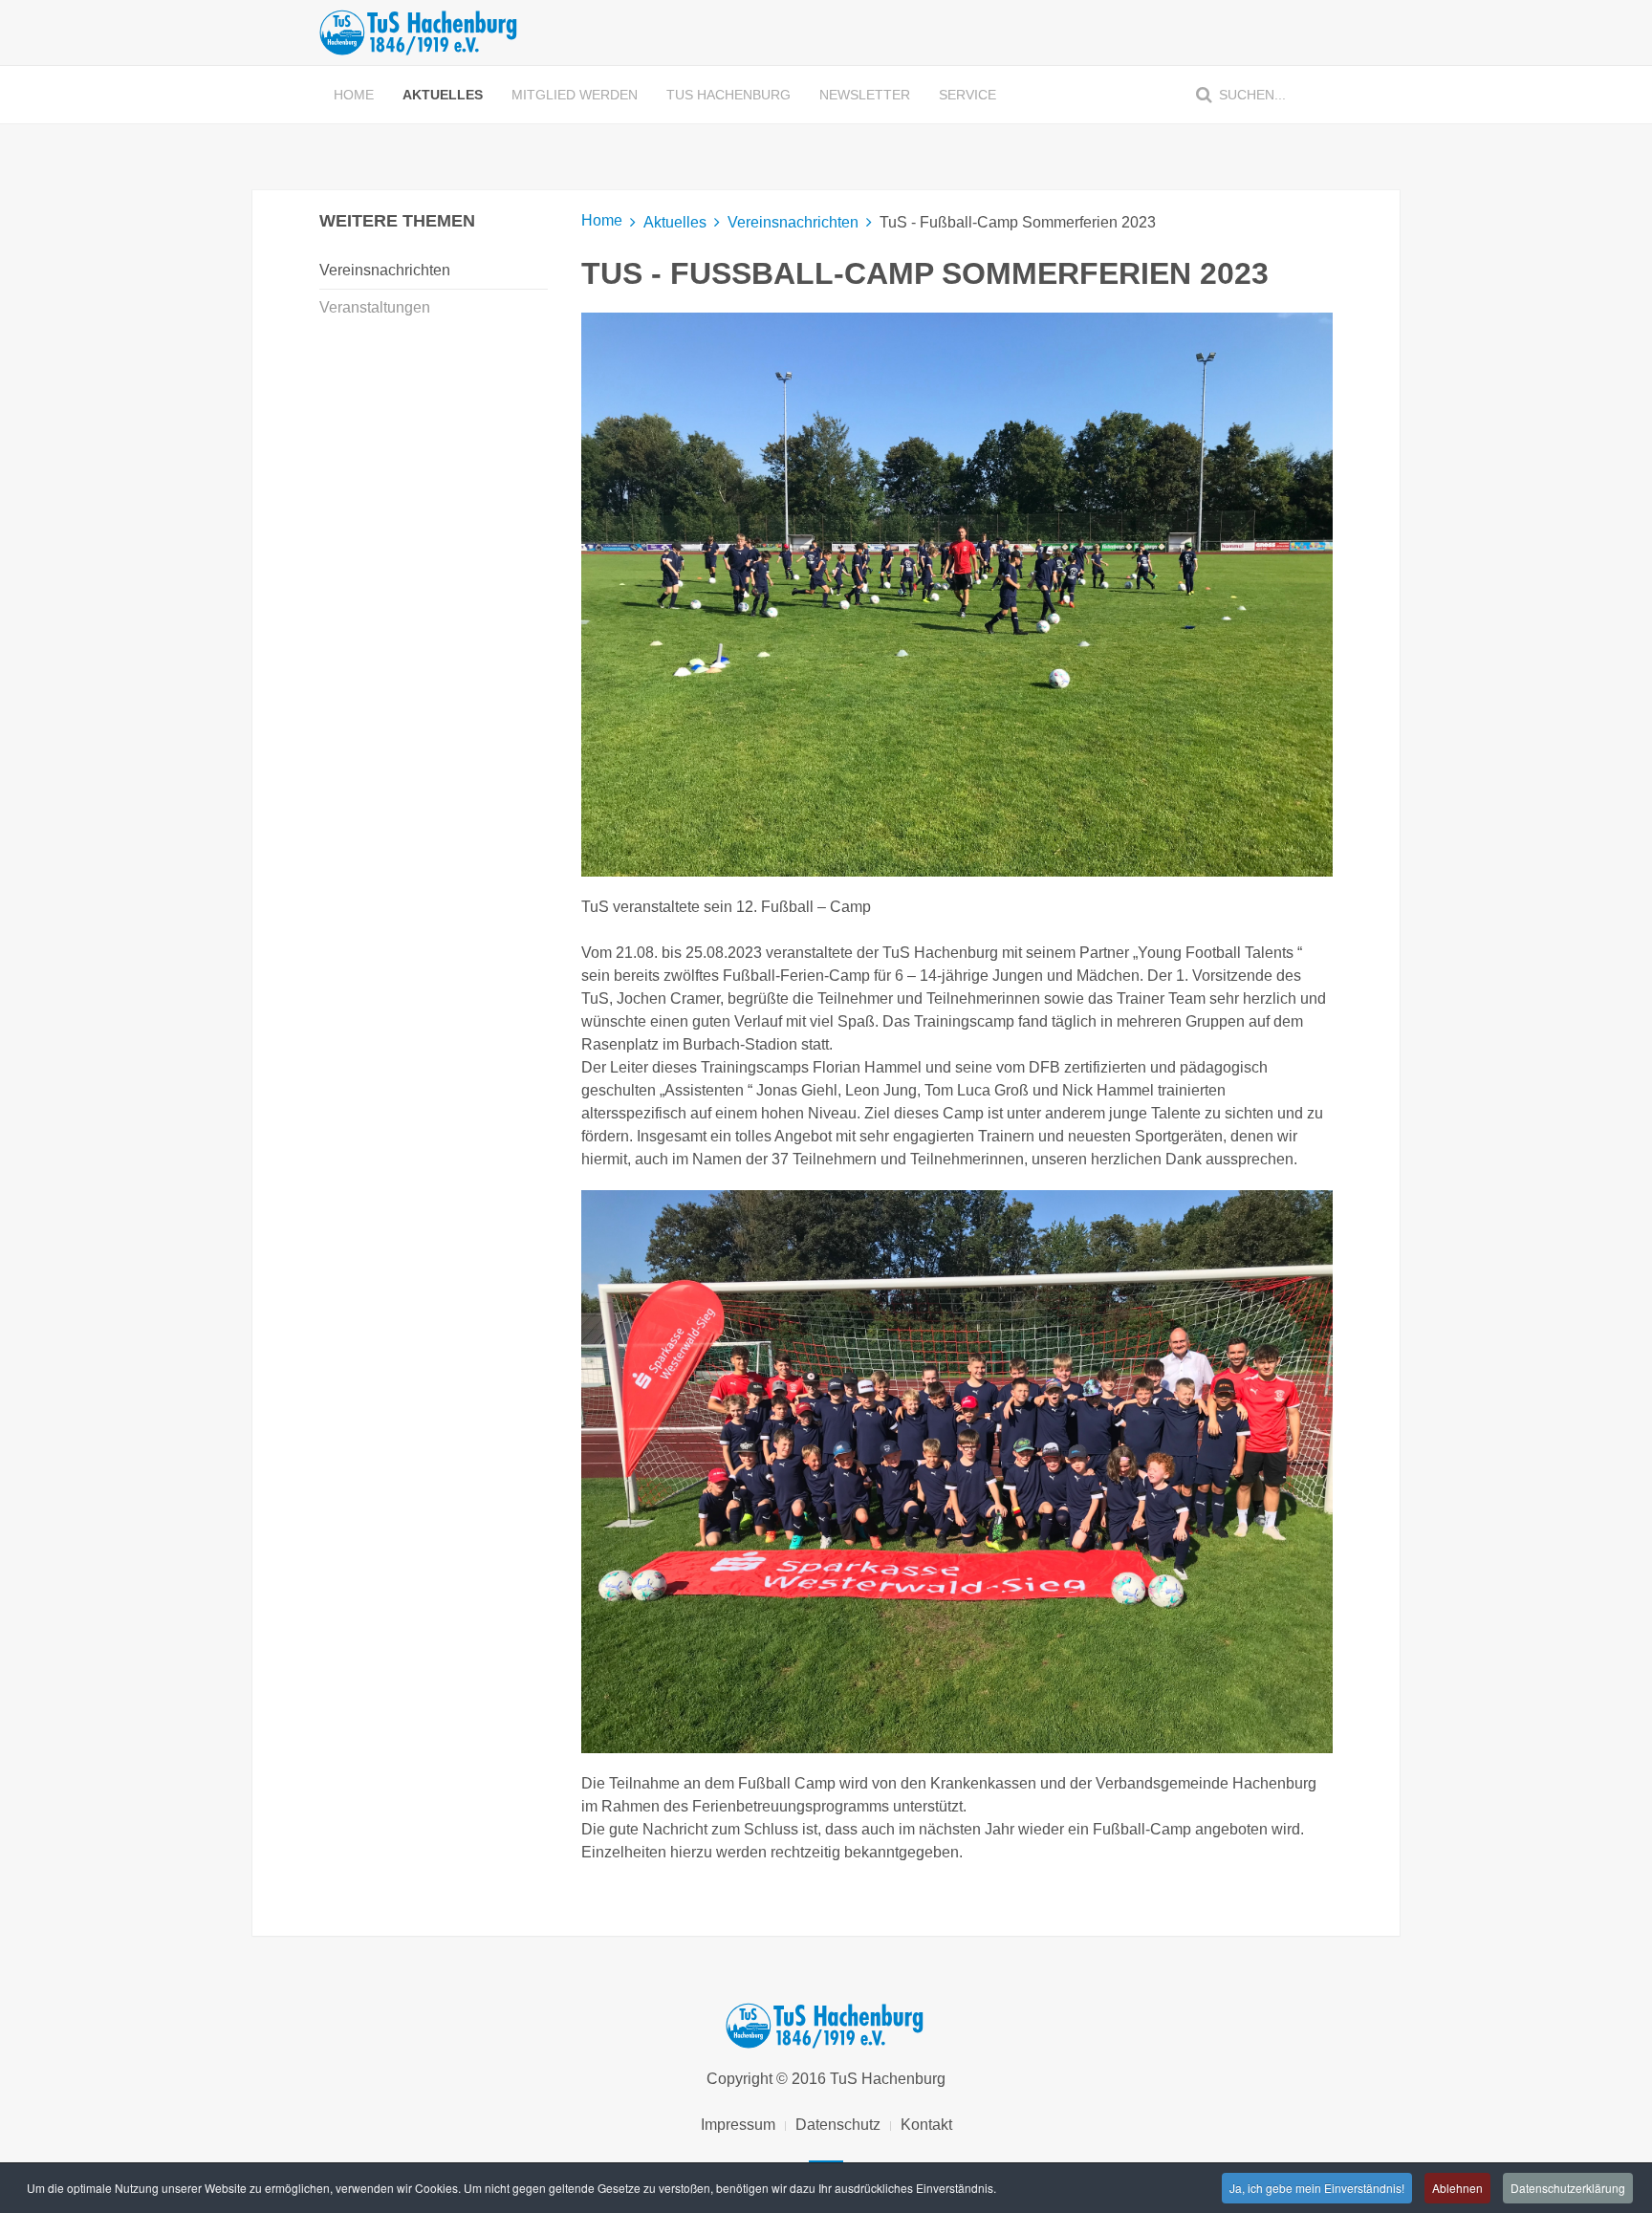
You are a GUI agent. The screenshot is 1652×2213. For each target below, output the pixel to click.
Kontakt (926, 2125)
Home (354, 95)
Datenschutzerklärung (1568, 2188)
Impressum (738, 2125)
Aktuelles (443, 95)
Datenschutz (838, 2125)
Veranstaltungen (375, 307)
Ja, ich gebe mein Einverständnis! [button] (1317, 2188)
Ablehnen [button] (1457, 2188)
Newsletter (865, 95)
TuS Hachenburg (728, 95)
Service (967, 95)
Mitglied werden (575, 95)
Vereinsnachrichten (793, 222)
